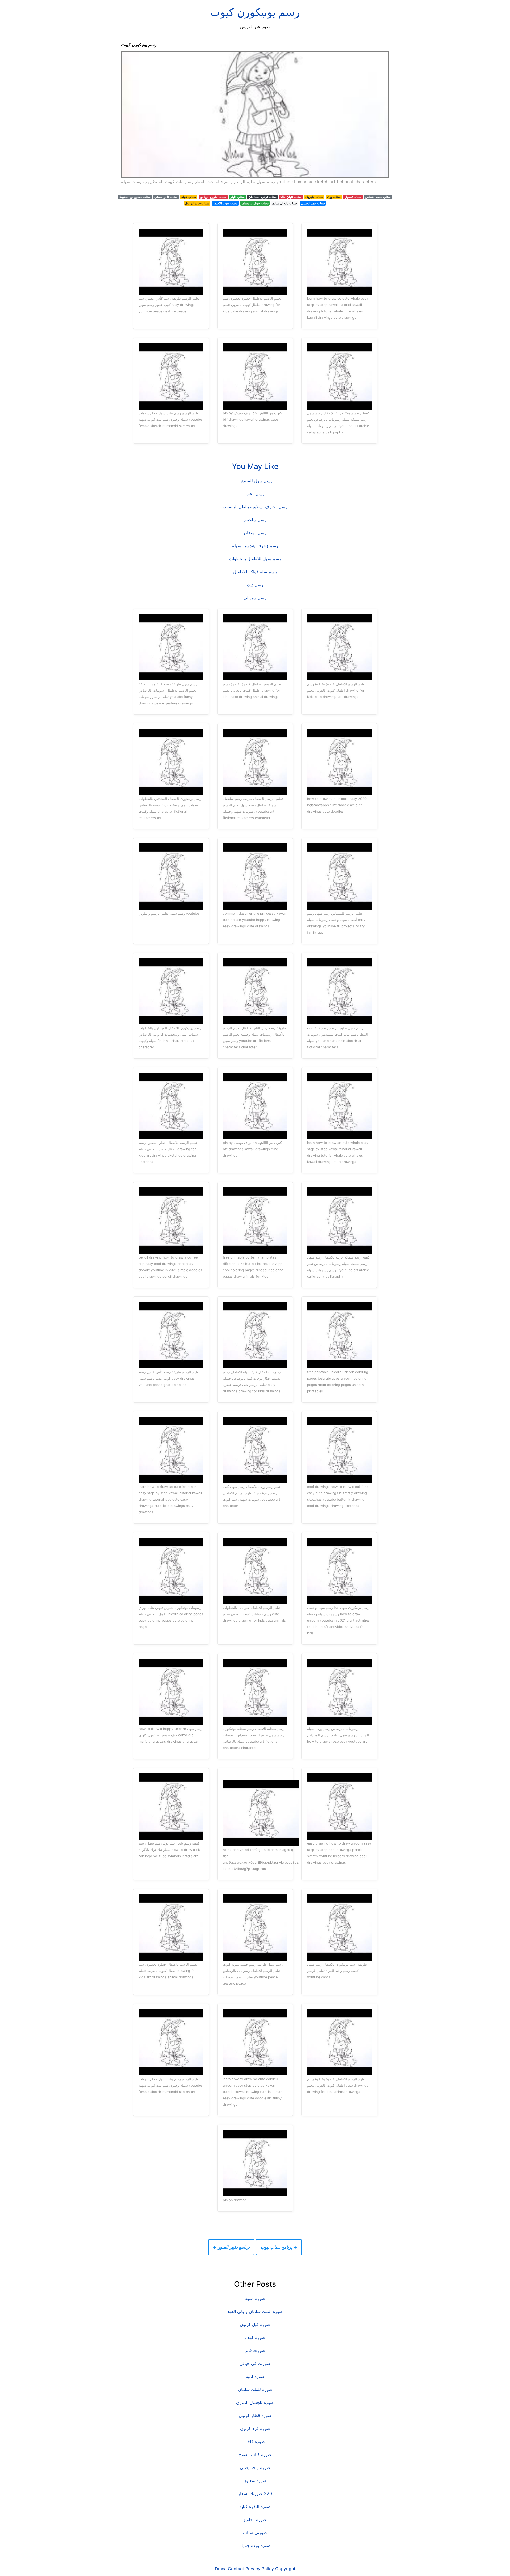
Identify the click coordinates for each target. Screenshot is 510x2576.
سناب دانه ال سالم (285, 203)
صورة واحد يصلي (255, 2467)
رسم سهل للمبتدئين (255, 481)
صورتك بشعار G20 (255, 2493)
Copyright (285, 2569)
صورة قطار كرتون (255, 2415)
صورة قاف (255, 2441)
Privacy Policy (260, 2569)
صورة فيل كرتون (255, 2324)
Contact (236, 2569)
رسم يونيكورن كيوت (255, 12)
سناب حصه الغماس (378, 197)
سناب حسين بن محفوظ (135, 197)
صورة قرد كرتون (255, 2428)
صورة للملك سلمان (255, 2389)
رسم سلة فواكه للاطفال (255, 572)
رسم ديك (255, 585)
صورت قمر (255, 2350)
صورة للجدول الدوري (255, 2402)
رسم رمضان (255, 533)
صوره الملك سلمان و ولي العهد (255, 2311)
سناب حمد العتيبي (313, 203)
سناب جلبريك (314, 197)
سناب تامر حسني (166, 197)
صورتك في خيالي (255, 2363)
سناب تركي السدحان (263, 197)
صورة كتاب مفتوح (255, 2454)
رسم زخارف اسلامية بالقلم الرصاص (255, 507)
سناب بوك (334, 197)
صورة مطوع (255, 2519)
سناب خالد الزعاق (197, 203)
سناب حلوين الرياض (213, 197)
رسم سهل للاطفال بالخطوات (255, 559)
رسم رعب (255, 494)
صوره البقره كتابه (255, 2506)
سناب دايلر (237, 197)
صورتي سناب (255, 2532)
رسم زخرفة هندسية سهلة (255, 546)
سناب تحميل (353, 197)
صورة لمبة (255, 2376)
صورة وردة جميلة (255, 2545)
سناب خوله (189, 197)
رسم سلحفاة (255, 520)
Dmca (221, 2569)
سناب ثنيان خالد (291, 197)
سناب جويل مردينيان (255, 203)
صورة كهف (255, 2337)
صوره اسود (255, 2298)
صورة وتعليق (255, 2480)
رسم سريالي (255, 598)
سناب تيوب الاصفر (225, 203)
